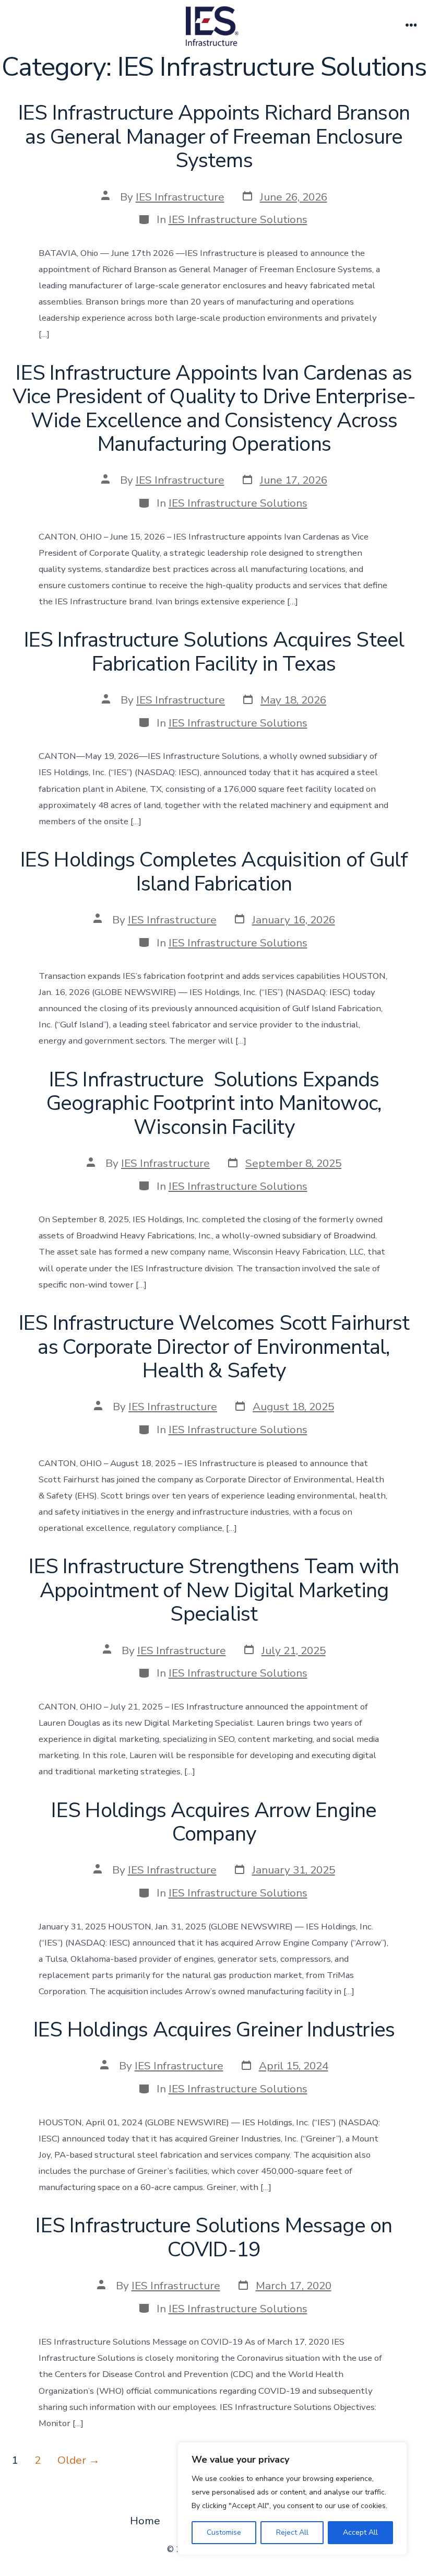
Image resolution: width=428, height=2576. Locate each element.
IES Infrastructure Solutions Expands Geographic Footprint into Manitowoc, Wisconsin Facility (214, 1103)
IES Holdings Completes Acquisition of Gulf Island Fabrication (214, 872)
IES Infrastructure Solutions (238, 219)
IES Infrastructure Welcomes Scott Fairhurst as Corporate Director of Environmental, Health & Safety (214, 1347)
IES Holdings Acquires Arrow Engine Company (214, 1822)
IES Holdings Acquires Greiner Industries (214, 2030)
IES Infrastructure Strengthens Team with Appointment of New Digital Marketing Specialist (214, 1590)
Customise (224, 2532)
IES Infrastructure (180, 197)
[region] (292, 2499)
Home (145, 2521)
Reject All (292, 2532)
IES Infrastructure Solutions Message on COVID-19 (214, 2238)
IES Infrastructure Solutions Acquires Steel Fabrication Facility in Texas (214, 652)
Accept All (360, 2532)
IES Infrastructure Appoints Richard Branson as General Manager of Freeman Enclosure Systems (214, 137)
